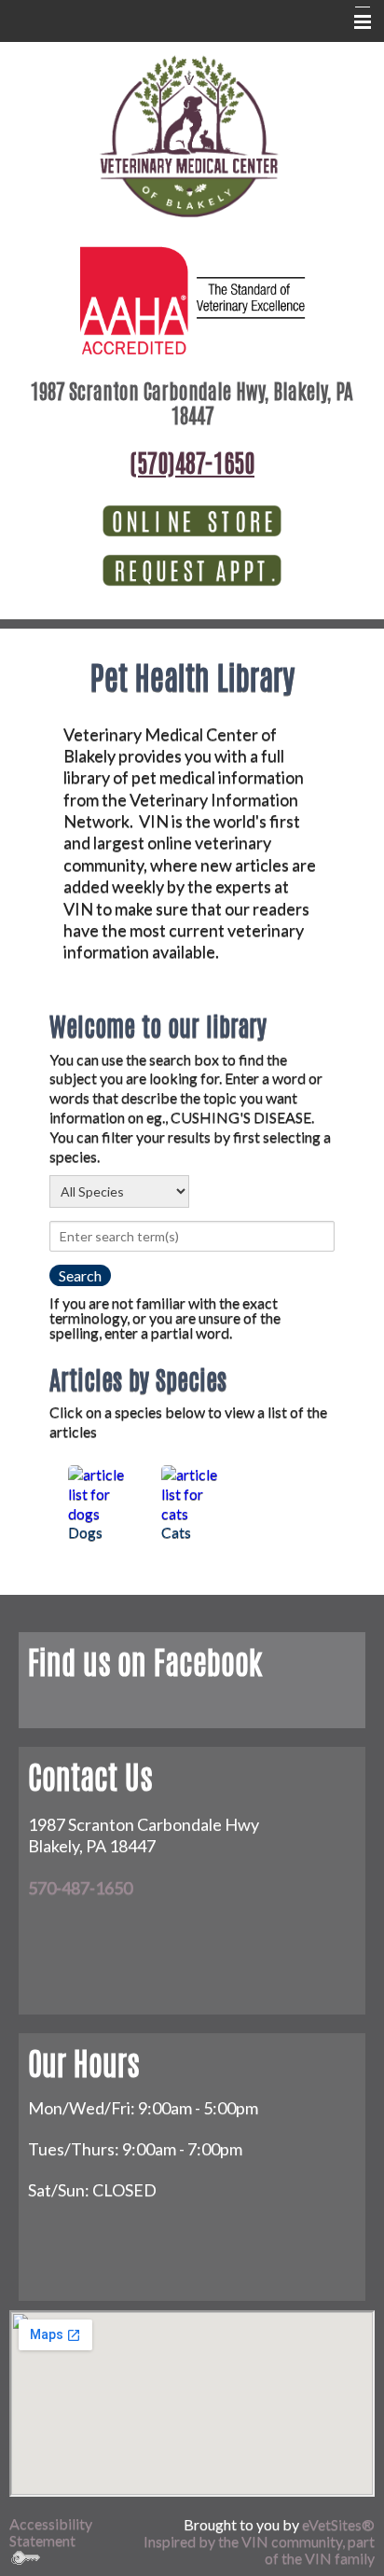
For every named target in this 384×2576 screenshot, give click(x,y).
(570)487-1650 (192, 461)
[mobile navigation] (354, 22)
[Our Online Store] (192, 519)
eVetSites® (338, 2524)
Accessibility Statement (51, 2532)
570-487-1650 (80, 1888)
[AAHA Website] (192, 298)
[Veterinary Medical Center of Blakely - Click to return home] (188, 136)
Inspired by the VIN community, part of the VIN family (259, 2549)
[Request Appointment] (192, 568)
